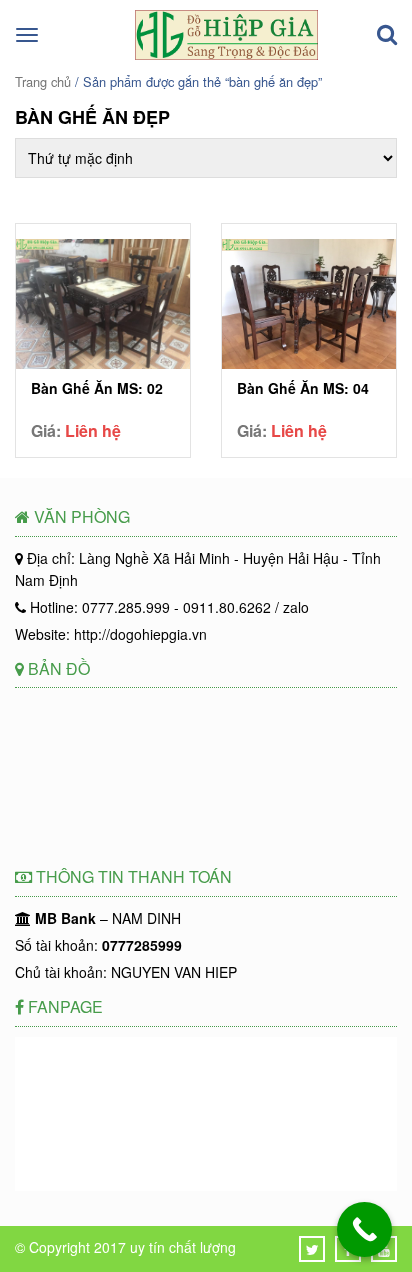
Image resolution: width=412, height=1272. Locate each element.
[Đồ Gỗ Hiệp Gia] (226, 54)
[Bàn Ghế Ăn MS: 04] (309, 307)
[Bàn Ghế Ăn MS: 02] (103, 307)
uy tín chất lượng (183, 1247)
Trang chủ (43, 81)
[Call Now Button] (364, 1229)
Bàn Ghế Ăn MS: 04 (303, 388)
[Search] (387, 35)
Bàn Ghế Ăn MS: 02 (97, 388)
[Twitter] (312, 1249)
